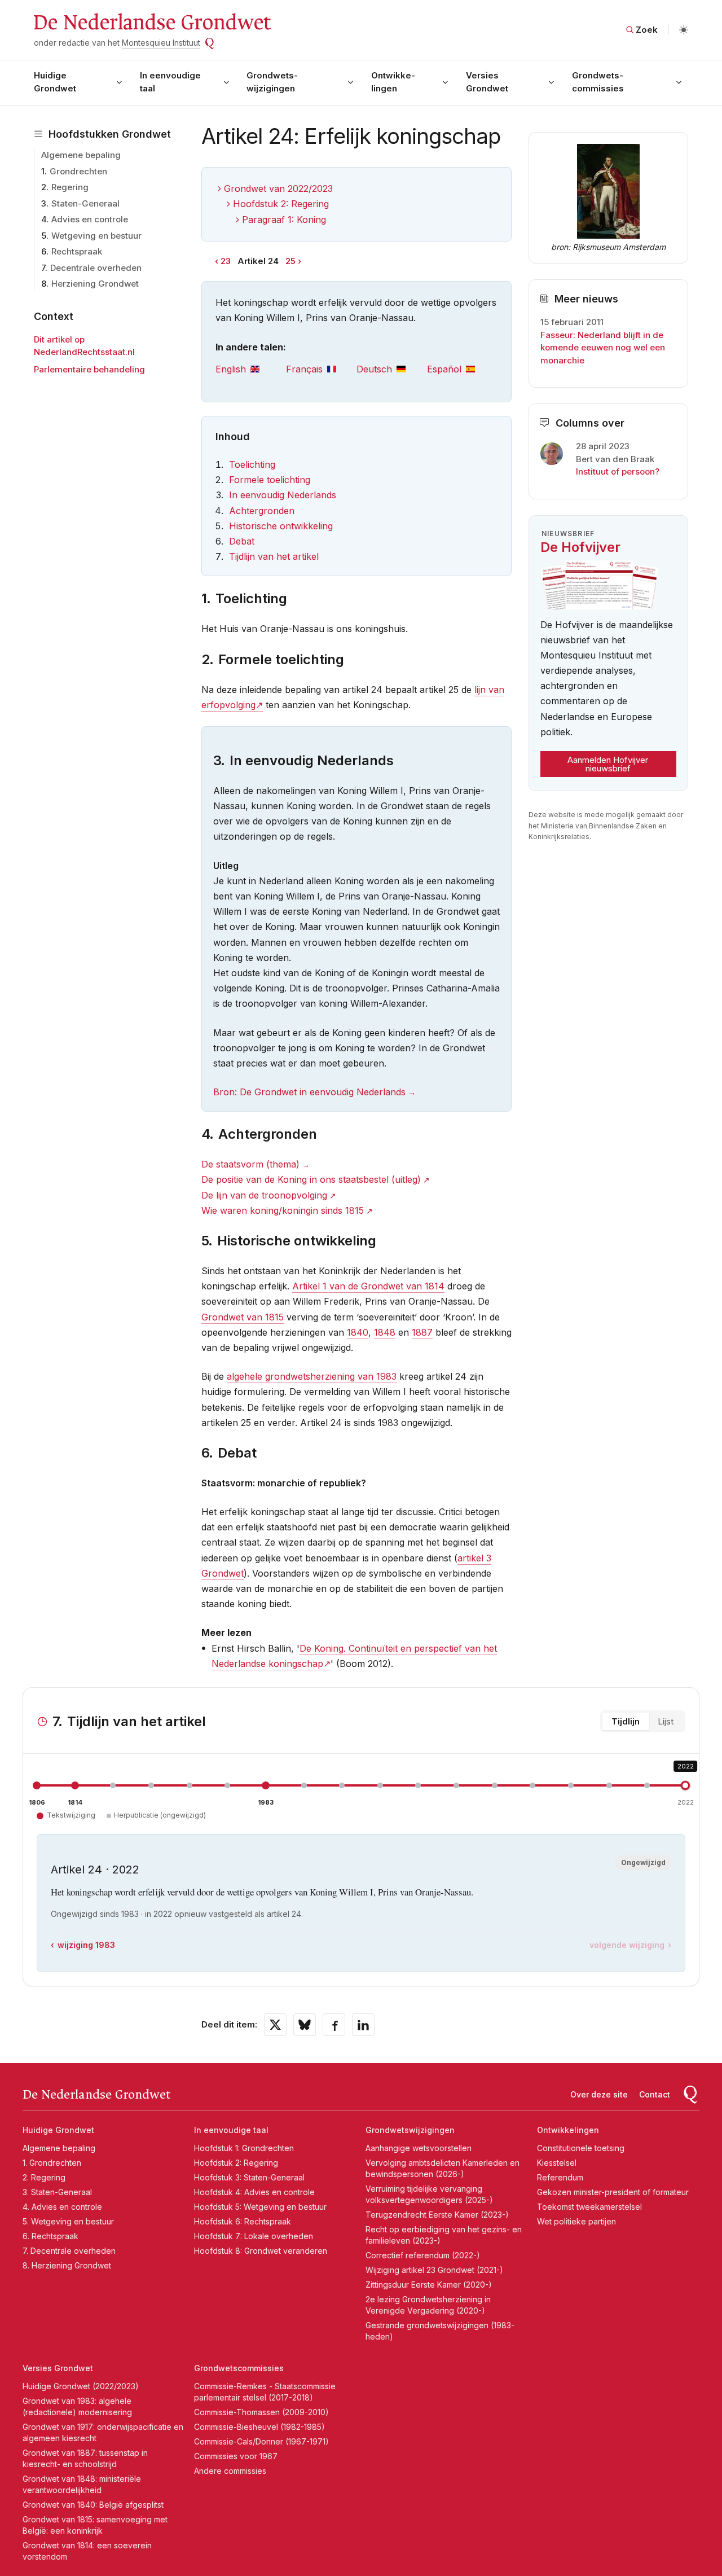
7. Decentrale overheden (69, 2251)
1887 (422, 1332)
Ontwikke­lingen (393, 82)
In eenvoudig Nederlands (283, 495)
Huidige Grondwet (55, 82)
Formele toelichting (270, 480)
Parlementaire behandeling (89, 369)
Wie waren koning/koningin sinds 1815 (283, 1210)
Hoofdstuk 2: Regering (281, 204)
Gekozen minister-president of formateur (613, 2192)
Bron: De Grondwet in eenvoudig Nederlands (309, 1092)
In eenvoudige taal (170, 82)
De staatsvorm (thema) (250, 1164)
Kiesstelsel (557, 2163)
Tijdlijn (626, 1721)
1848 (385, 1332)
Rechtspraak (77, 251)
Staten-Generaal (85, 203)
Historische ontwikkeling (281, 526)
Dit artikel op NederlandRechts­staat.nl (84, 346)
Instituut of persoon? (618, 471)
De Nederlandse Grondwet (151, 23)
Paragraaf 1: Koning (284, 220)
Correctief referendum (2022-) (423, 2255)
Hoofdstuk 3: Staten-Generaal (249, 2177)
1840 (358, 1332)
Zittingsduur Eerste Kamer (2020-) (429, 2285)
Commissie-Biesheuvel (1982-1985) (259, 2427)
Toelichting (252, 464)
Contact (655, 2094)
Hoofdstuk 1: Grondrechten (244, 2148)
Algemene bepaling (81, 155)
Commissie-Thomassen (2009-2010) (261, 2412)
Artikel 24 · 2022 (95, 1870)
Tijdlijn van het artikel (274, 556)
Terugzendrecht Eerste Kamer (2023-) (437, 2215)
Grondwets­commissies (598, 82)
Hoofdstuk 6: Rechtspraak (243, 2221)
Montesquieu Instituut (161, 43)
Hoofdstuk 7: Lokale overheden (254, 2236)
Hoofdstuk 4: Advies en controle (254, 2192)
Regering (70, 187)
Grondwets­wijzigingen (272, 82)
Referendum (560, 2177)
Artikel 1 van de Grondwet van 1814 (368, 1286)
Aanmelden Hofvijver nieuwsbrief (608, 764)
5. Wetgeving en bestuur (68, 2221)
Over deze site (599, 2094)
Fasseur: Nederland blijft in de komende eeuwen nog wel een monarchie (603, 348)
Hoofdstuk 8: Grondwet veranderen (261, 2251)
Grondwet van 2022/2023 (278, 188)
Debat (242, 541)
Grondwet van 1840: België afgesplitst (93, 2505)
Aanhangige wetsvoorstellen (419, 2148)
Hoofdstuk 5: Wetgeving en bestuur (260, 2207)
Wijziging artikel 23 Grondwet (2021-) (434, 2270)
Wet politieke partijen (576, 2221)
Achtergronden (262, 511)
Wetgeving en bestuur (96, 236)
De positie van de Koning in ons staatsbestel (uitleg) (311, 1179)
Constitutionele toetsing (581, 2148)
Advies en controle (90, 219)
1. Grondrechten (52, 2163)
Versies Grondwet (487, 82)
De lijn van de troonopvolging (264, 1195)
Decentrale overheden (96, 268)
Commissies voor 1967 (236, 2456)
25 (290, 261)
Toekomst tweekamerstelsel (589, 2207)
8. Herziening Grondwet (67, 2265)
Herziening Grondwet (95, 284)
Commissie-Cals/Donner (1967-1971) (261, 2441)
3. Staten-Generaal (57, 2192)
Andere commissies (230, 2471)
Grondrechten (78, 171)
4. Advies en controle (62, 2207)
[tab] (251, 369)
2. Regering (44, 2177)
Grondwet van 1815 (243, 1317)
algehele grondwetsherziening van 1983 (312, 1376)
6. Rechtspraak (50, 2236)
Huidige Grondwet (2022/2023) (81, 2386)
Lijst (666, 1721)
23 (226, 261)
